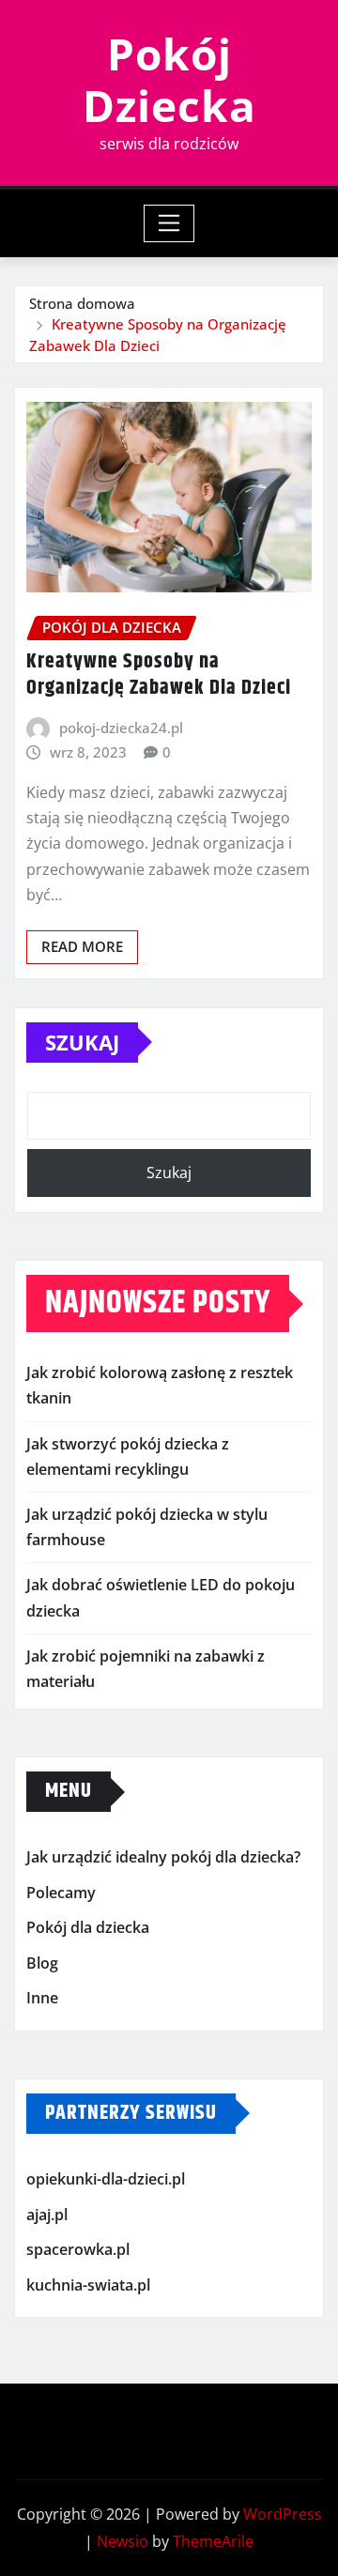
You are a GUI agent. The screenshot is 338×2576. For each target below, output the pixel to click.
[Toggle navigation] (169, 223)
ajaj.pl (47, 2215)
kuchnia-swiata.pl (88, 2285)
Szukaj (82, 1042)
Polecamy (61, 1893)
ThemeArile (213, 2541)
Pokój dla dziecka (88, 1927)
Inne (42, 1999)
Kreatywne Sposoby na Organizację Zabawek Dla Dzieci (159, 675)
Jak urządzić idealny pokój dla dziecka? (163, 1857)
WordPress (283, 2514)
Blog (42, 1963)
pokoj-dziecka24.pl (121, 728)
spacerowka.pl (78, 2249)
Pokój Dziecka (169, 79)
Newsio (123, 2541)
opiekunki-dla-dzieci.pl (106, 2179)
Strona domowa (82, 303)
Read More (82, 946)
